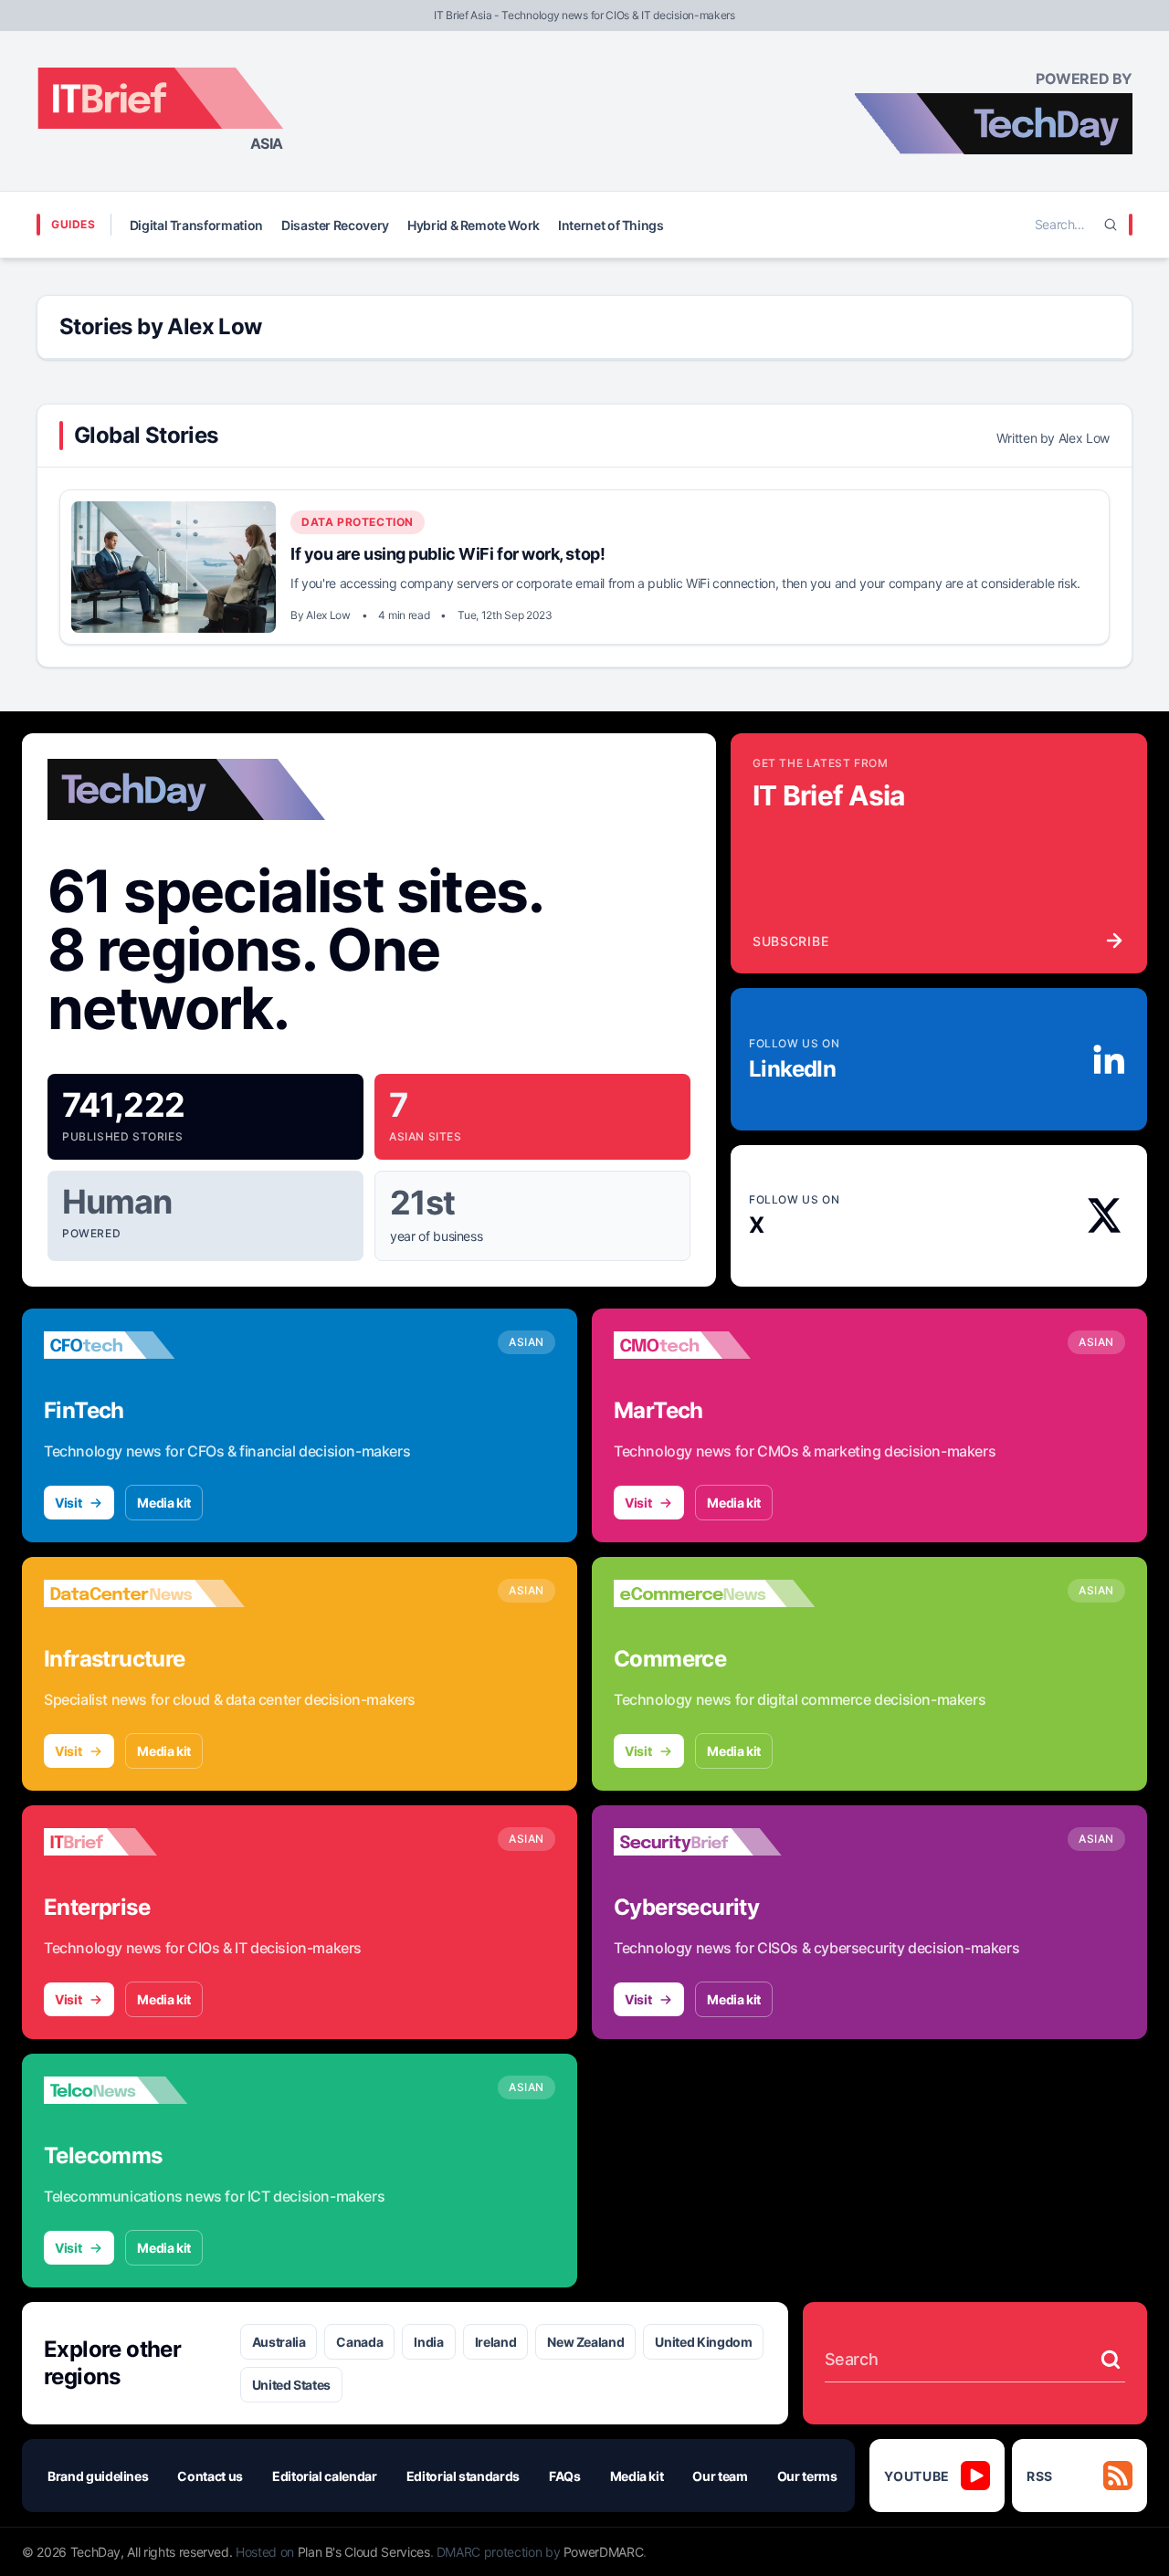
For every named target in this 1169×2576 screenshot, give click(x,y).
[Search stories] (1111, 2360)
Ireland (496, 2342)
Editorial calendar (325, 2476)
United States (291, 2385)
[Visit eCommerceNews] (714, 1593)
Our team (720, 2476)
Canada (359, 2342)
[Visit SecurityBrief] (714, 1842)
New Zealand (585, 2342)
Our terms (807, 2476)
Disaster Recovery (335, 225)
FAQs (565, 2476)
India (428, 2342)
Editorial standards (463, 2476)
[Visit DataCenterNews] (144, 1593)
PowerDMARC (604, 2552)
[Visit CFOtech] (144, 1345)
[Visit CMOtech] (714, 1345)
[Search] (1111, 225)
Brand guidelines (98, 2476)
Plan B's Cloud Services (364, 2552)
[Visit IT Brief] (144, 1842)
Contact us (210, 2476)
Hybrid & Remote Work (474, 225)
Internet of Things (611, 225)
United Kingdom (703, 2342)
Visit (68, 1503)
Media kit (164, 1503)
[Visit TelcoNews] (144, 2090)
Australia (279, 2342)
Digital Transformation (196, 225)
